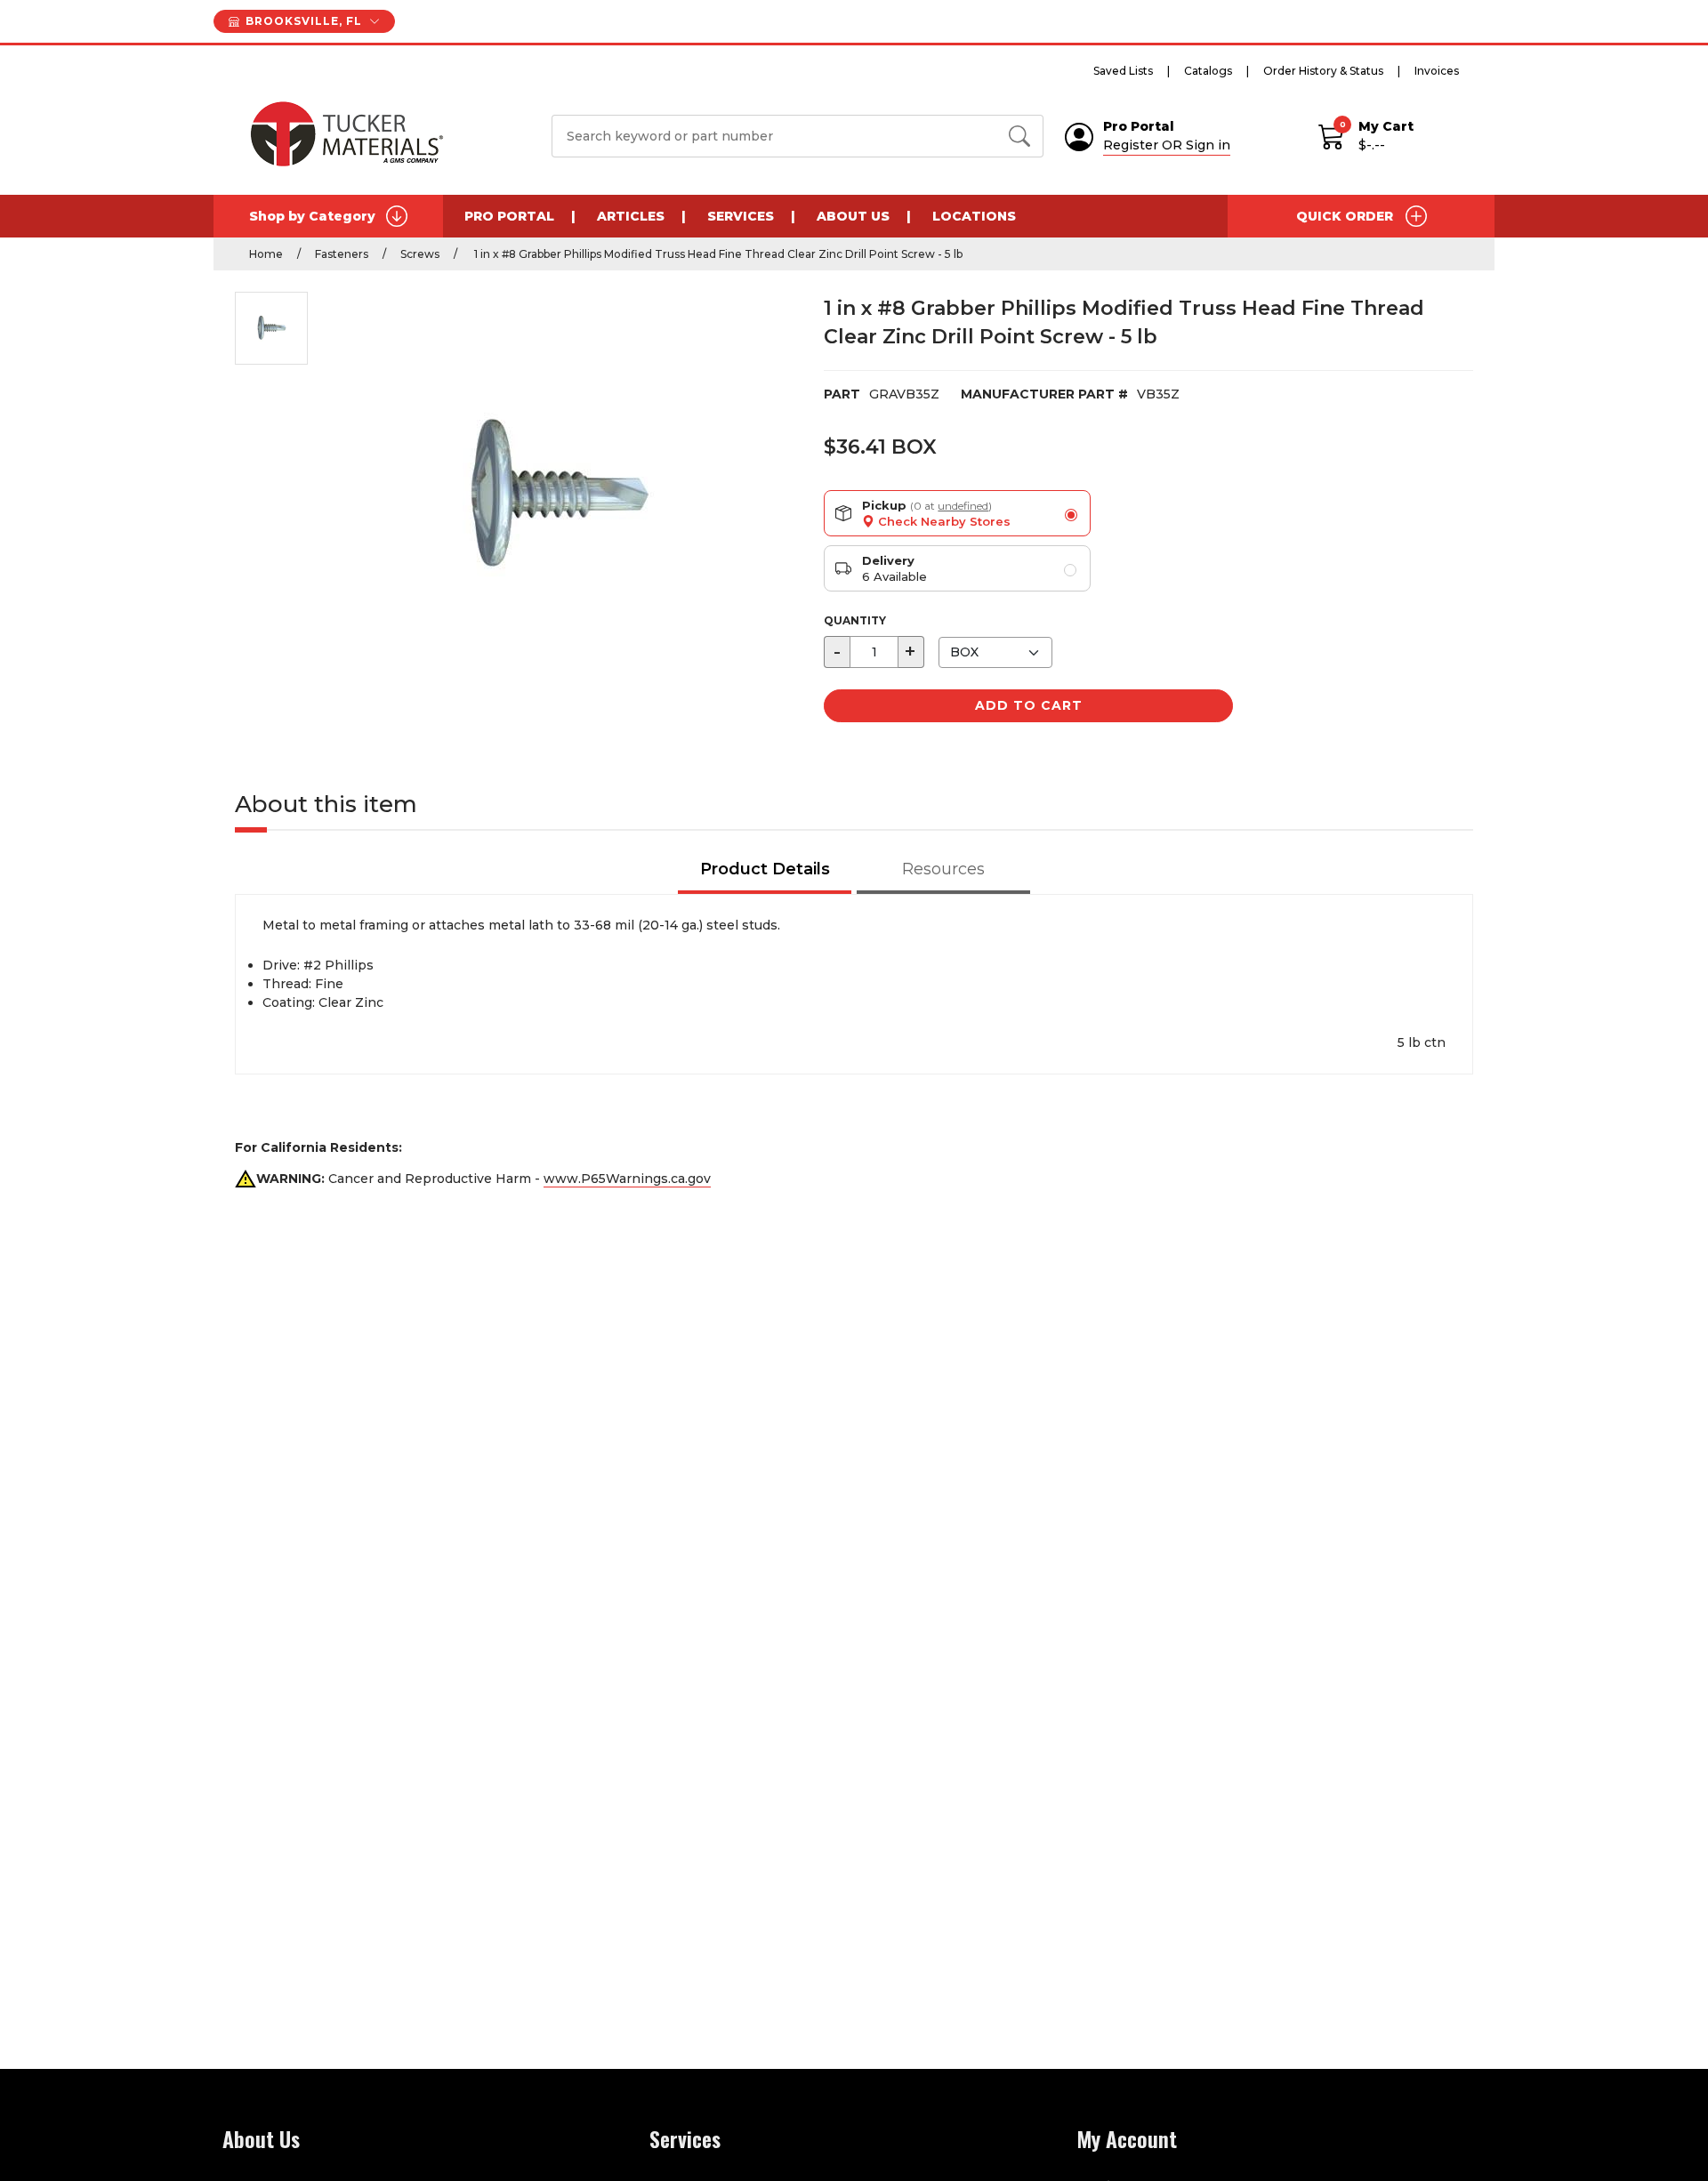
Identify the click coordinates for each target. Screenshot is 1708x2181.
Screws (420, 254)
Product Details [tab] (765, 869)
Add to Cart (1029, 705)
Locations (974, 216)
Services (741, 216)
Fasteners (342, 254)
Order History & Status (1323, 71)
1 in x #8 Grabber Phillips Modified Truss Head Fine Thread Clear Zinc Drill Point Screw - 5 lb (717, 254)
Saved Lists (1123, 71)
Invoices (1437, 71)
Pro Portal (509, 216)
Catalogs (1208, 71)
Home (266, 254)
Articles (631, 216)
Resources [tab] (943, 869)
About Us (853, 216)
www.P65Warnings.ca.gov (627, 1179)
